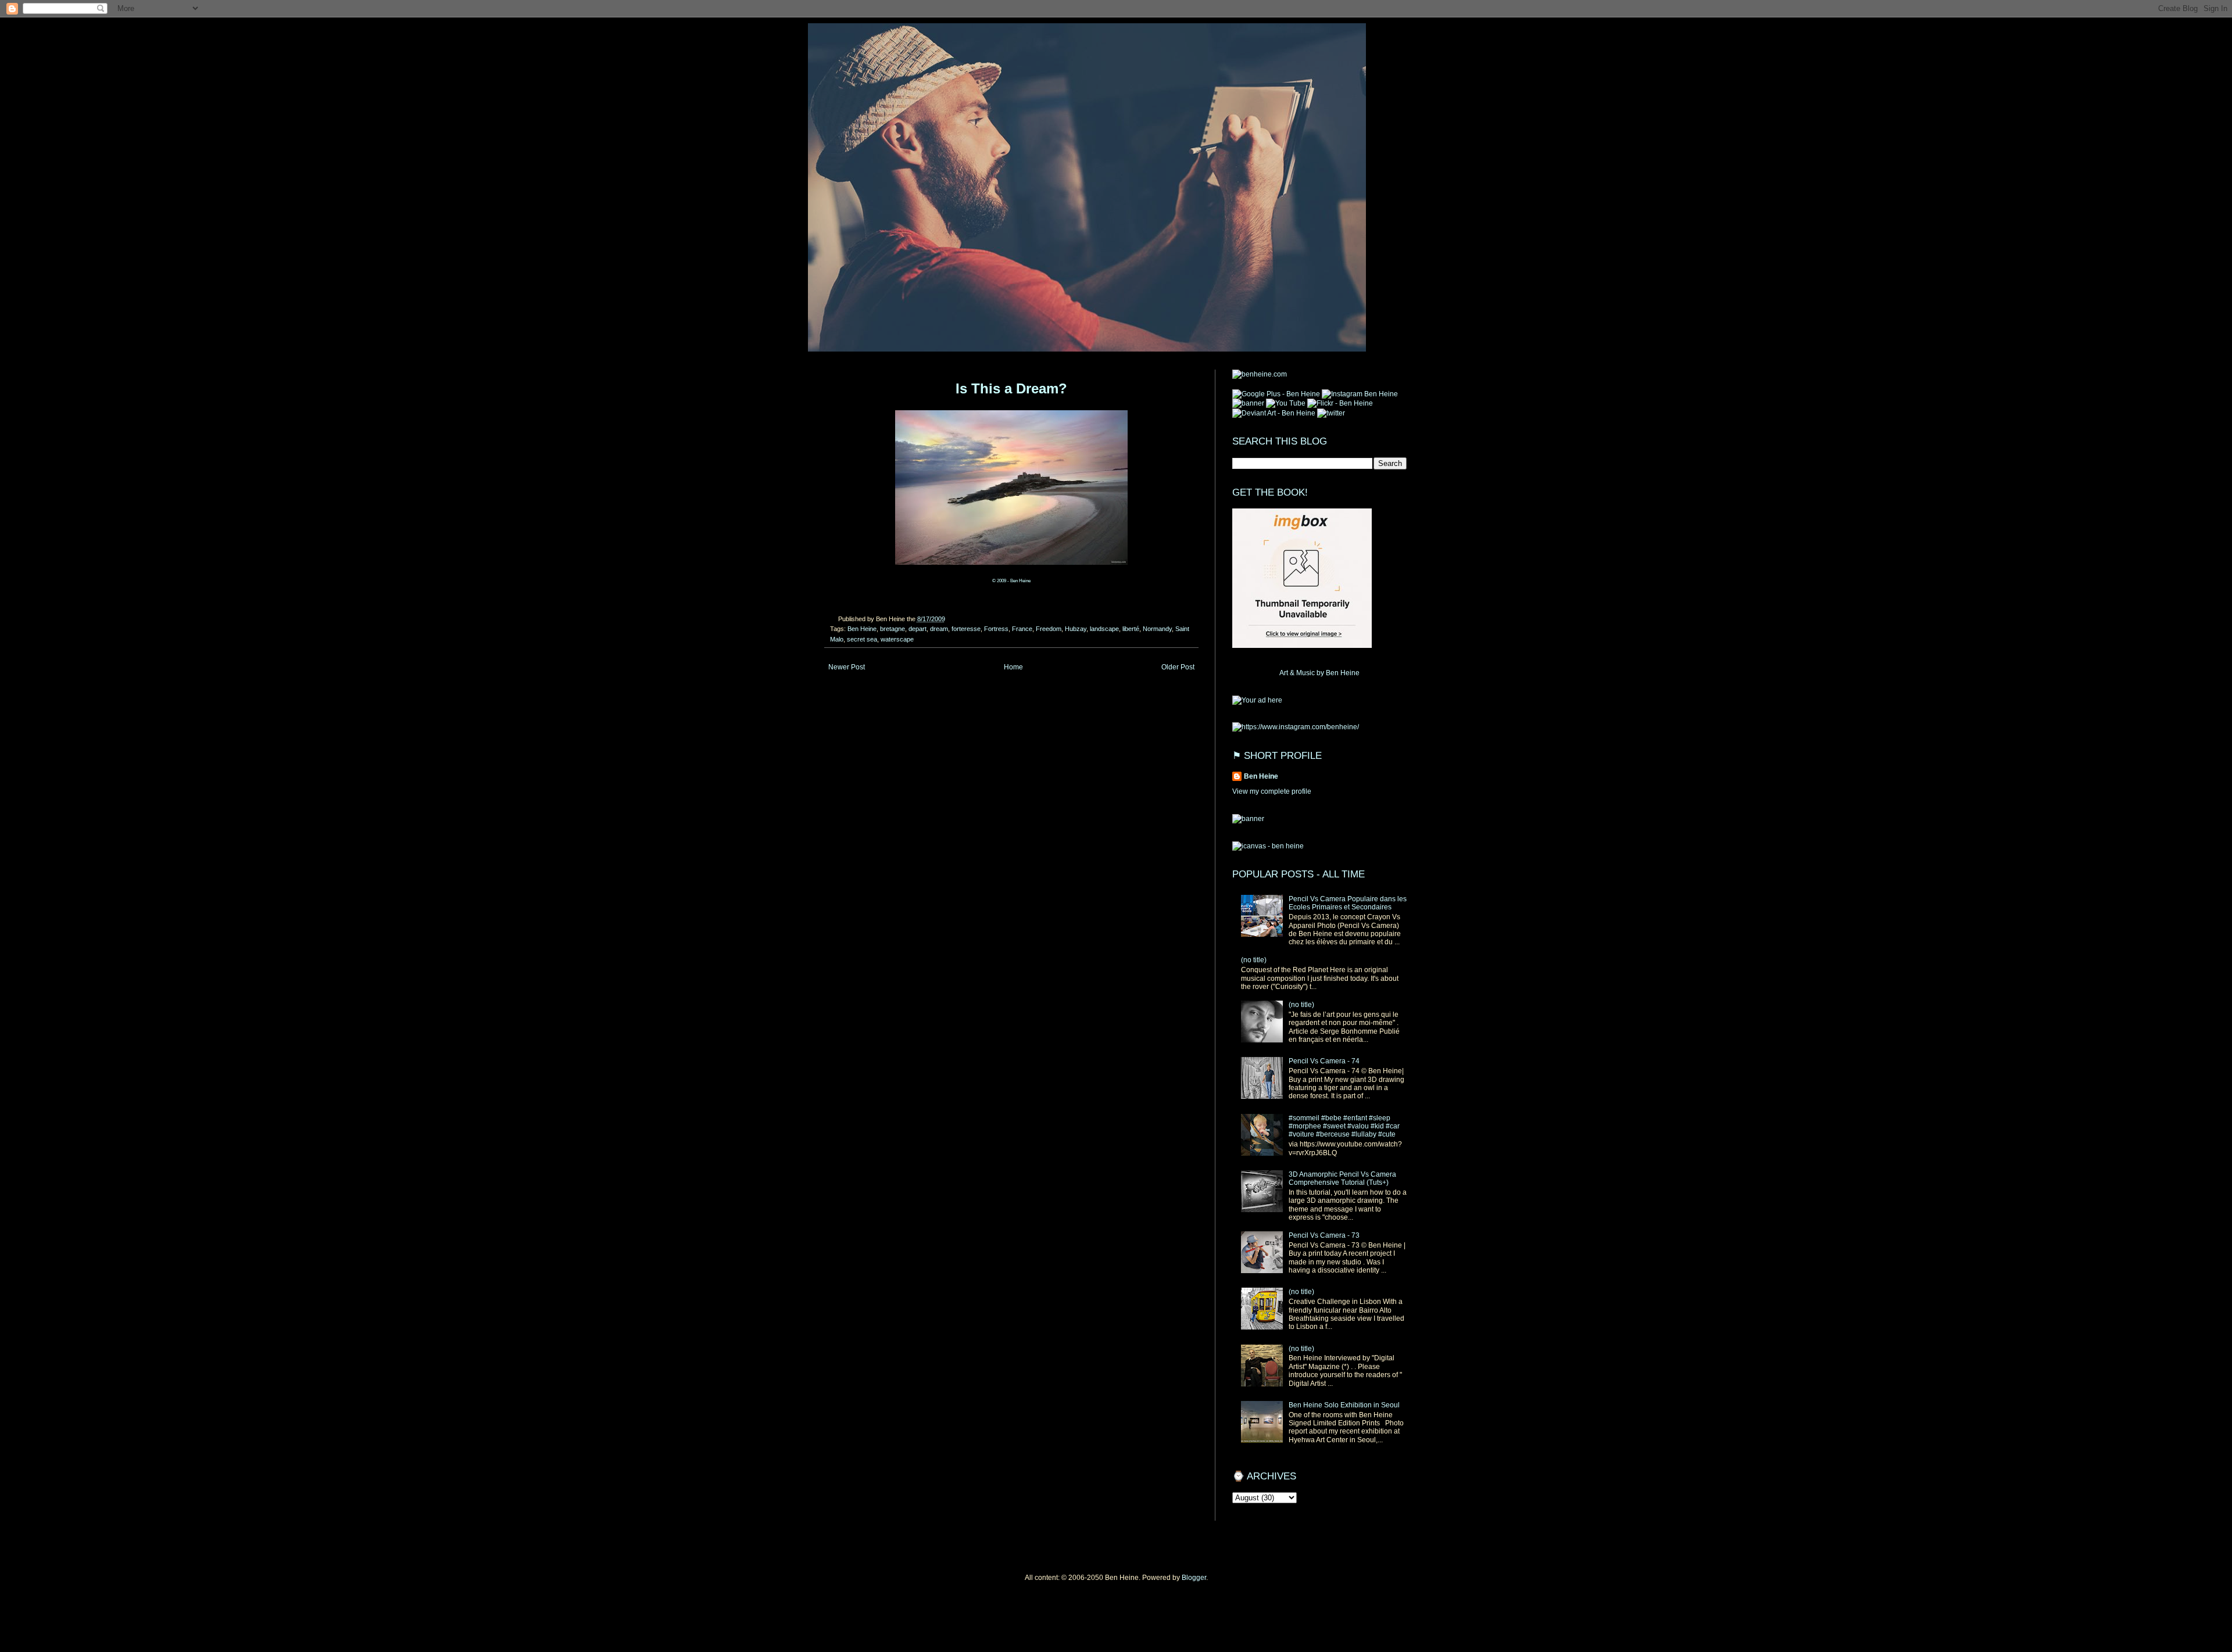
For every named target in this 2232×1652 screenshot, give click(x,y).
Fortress (996, 629)
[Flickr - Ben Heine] (1340, 403)
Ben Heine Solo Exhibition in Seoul (1344, 1405)
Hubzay (1076, 629)
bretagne (893, 629)
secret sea (862, 639)
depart (918, 629)
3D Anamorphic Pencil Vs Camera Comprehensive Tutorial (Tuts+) (1342, 1178)
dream (939, 629)
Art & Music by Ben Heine (1319, 673)
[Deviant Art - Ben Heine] (1274, 413)
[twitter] (1331, 413)
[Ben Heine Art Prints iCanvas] (1257, 700)
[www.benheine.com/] (1260, 374)
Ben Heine (862, 629)
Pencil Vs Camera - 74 (1324, 1061)
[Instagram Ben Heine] (1360, 394)
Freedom (1049, 629)
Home (1013, 667)
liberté (1131, 629)
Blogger (1194, 1578)
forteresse (966, 629)
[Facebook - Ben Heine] (1248, 403)
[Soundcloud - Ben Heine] (1276, 394)
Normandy (1157, 629)
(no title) (1254, 960)
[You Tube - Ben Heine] (1286, 403)
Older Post (1178, 667)
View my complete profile (1272, 791)
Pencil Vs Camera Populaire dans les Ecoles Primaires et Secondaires (1348, 903)
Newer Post (847, 667)
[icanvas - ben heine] (1268, 846)
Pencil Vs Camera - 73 (1324, 1235)
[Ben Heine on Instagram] (1296, 727)
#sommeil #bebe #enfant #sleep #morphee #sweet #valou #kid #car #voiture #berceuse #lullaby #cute (1344, 1126)
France (1022, 629)
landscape (1104, 629)
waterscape (897, 639)
